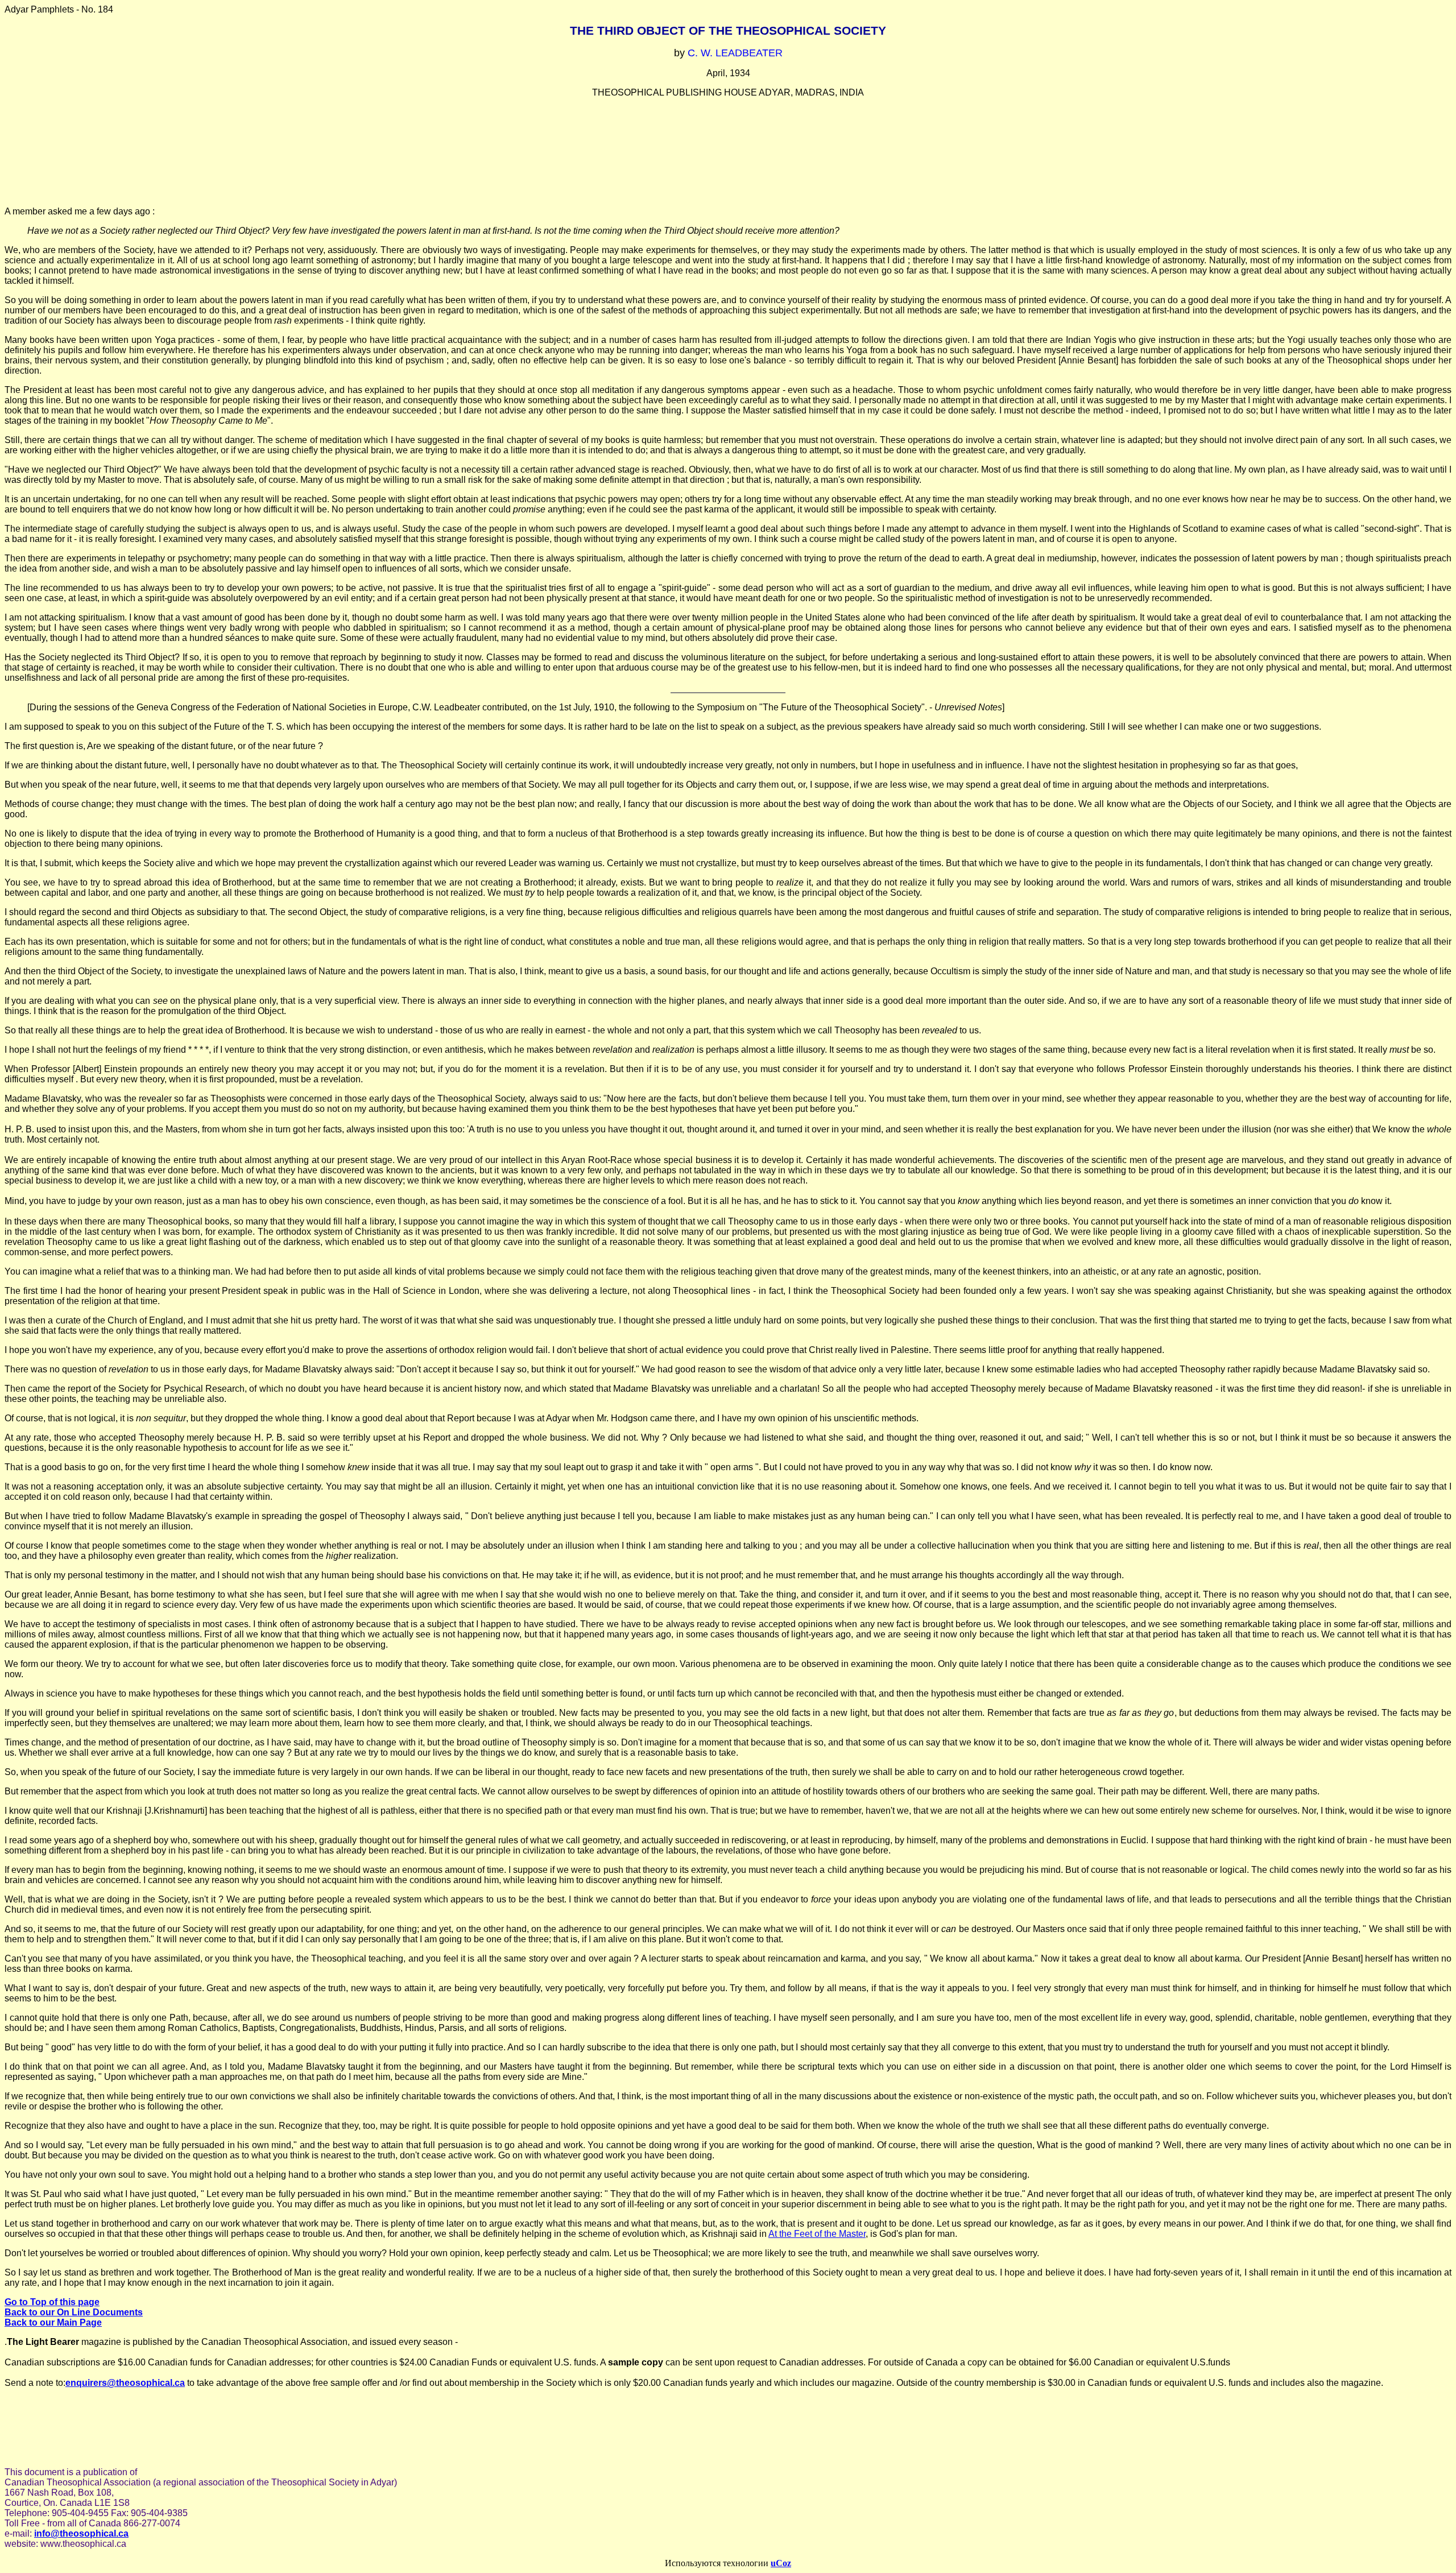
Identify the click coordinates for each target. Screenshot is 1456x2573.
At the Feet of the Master (817, 2234)
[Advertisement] (728, 152)
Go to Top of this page (52, 2302)
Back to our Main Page (53, 2322)
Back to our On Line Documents (74, 2312)
